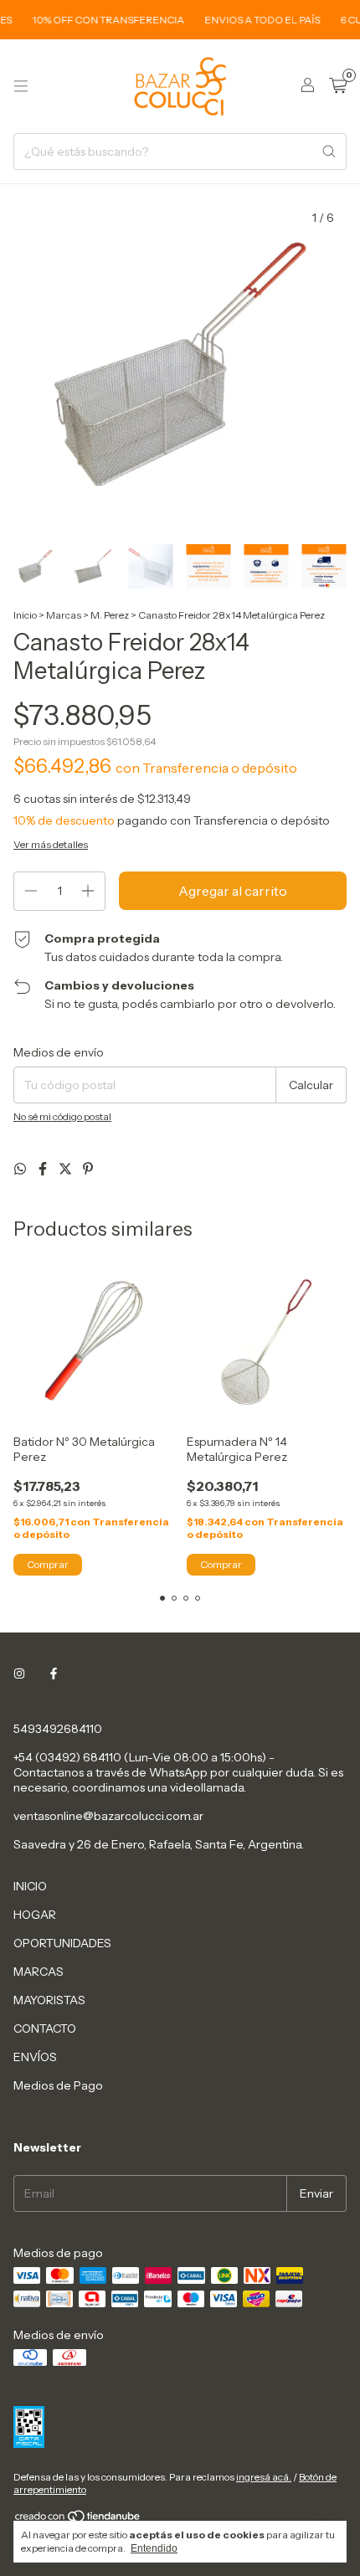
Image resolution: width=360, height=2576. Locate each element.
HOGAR (35, 1915)
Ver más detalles (51, 844)
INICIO (30, 1886)
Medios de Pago (58, 2085)
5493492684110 (58, 1729)
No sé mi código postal (62, 1116)
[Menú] (21, 86)
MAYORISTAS (49, 2000)
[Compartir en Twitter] (67, 1169)
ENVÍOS (35, 2057)
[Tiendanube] (78, 2519)
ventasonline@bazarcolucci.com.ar (108, 1816)
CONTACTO (45, 2028)
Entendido (154, 2548)
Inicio (25, 615)
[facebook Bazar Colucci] (54, 1674)
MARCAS (39, 1972)
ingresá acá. (264, 2477)
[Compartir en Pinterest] (88, 1169)
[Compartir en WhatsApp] (21, 1169)
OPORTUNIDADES (62, 1943)
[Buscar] (329, 152)
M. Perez (110, 615)
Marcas (64, 615)
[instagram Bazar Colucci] (19, 1674)
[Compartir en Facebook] (44, 1169)
